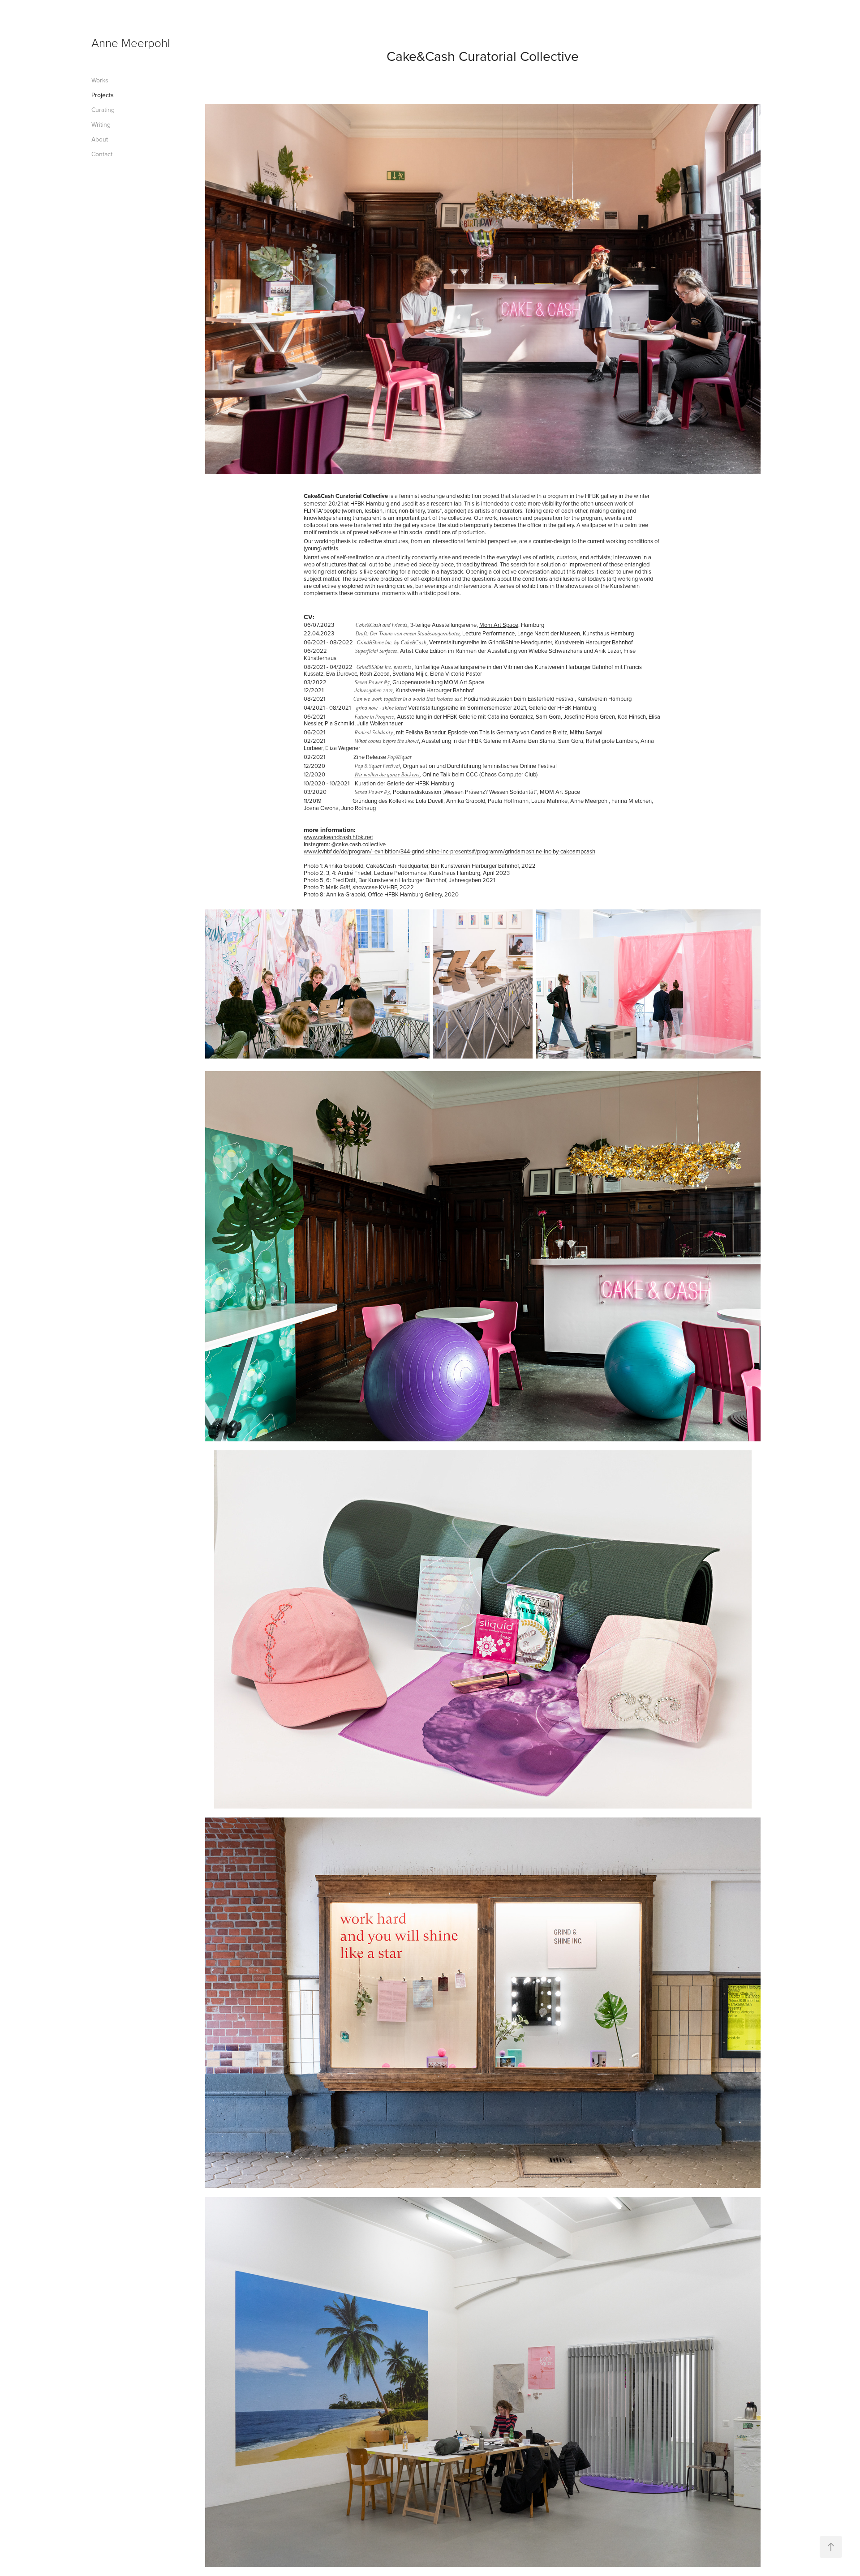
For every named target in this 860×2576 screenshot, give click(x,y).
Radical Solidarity (374, 732)
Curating (103, 110)
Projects (103, 95)
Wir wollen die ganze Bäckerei (387, 774)
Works (100, 80)
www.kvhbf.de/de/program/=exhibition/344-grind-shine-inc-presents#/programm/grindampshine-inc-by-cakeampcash (449, 851)
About (100, 139)
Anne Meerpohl (131, 43)
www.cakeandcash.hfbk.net (338, 837)
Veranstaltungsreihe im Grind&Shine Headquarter (490, 642)
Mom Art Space (499, 625)
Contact (102, 154)
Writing (101, 124)
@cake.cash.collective (359, 844)
